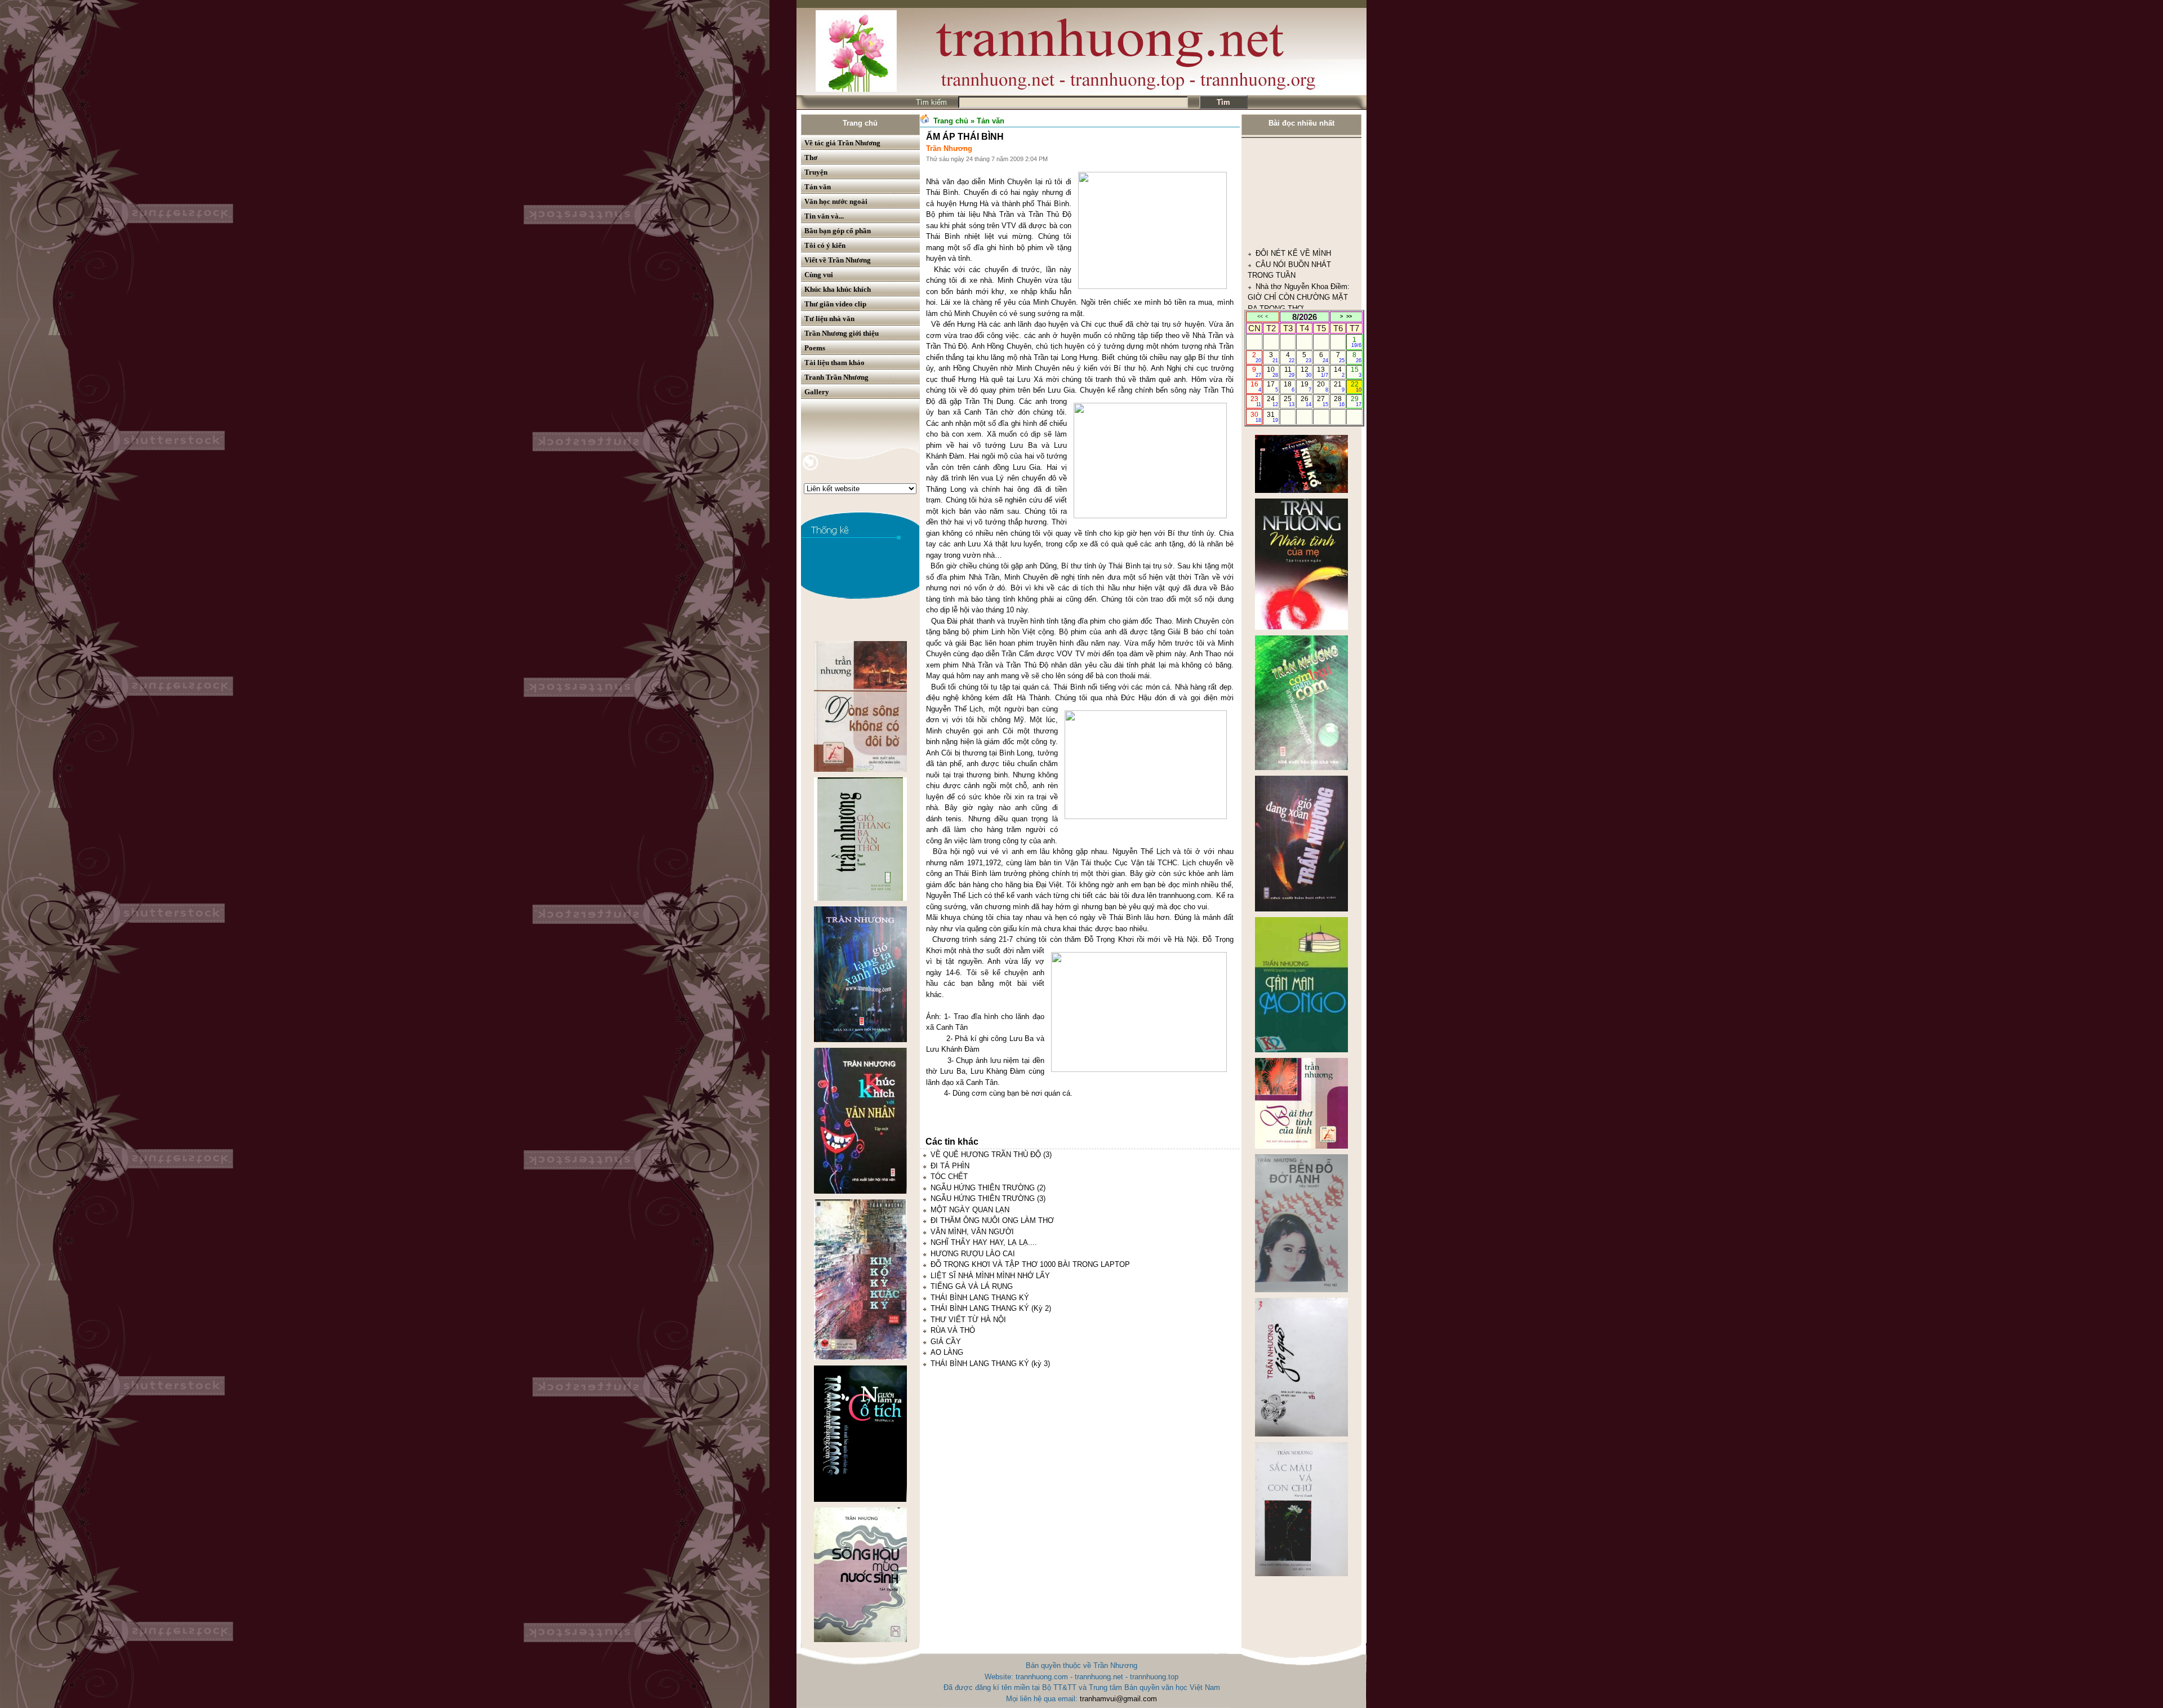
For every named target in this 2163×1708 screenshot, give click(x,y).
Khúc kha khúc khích (838, 289)
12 (1306, 372)
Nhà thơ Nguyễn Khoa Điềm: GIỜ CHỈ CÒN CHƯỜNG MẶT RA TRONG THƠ (1299, 176)
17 (1272, 386)
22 (1356, 386)
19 (1306, 386)
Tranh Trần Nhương (836, 377)
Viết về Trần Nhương (838, 260)
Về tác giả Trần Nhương (842, 143)
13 (1322, 372)
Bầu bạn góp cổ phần (838, 231)
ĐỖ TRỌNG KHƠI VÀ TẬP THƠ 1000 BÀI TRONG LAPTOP (1030, 1264)
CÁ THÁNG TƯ (1281, 285)
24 (1272, 401)
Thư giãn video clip (835, 304)
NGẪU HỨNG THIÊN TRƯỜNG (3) (988, 1198)
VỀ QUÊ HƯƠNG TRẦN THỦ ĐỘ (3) (991, 1155)
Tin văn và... (824, 216)
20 (1322, 386)
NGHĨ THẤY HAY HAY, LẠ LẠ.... (984, 1242)
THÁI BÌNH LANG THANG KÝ (980, 1298)
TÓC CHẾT (949, 1177)
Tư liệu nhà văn (829, 319)
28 (1339, 401)
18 (1289, 386)
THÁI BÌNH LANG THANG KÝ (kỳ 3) (990, 1364)
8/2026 (1305, 317)
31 (1272, 417)
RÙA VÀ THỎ (953, 1330)
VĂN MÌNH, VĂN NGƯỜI (972, 1232)
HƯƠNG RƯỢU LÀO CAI (973, 1254)
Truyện (816, 172)
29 (1356, 401)
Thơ (811, 157)
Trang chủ (860, 123)
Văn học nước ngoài (836, 201)
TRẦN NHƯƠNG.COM (1293, 253)
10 (1272, 372)
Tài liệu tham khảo (835, 362)
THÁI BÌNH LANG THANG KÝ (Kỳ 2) (991, 1308)
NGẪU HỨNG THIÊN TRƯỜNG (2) (988, 1188)
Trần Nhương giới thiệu (842, 333)
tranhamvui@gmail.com (1118, 1699)
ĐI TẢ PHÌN (950, 1166)
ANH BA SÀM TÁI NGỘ (1295, 219)
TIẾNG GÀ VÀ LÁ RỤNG (972, 1286)
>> (1349, 317)
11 (1290, 372)
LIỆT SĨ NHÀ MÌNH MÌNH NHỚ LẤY (990, 1276)
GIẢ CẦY (946, 1342)
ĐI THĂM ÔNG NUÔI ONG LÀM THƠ (992, 1220)
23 (1256, 401)
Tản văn (818, 187)
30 (1256, 417)
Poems (815, 348)
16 (1256, 386)
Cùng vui (819, 275)
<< (1260, 317)
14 (1339, 372)
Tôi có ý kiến (825, 245)
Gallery (817, 392)
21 (1339, 386)
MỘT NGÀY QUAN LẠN (970, 1210)
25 (1289, 401)
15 (1356, 372)
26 (1306, 401)
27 (1322, 401)
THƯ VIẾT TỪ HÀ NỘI (968, 1320)
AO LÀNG (947, 1352)
